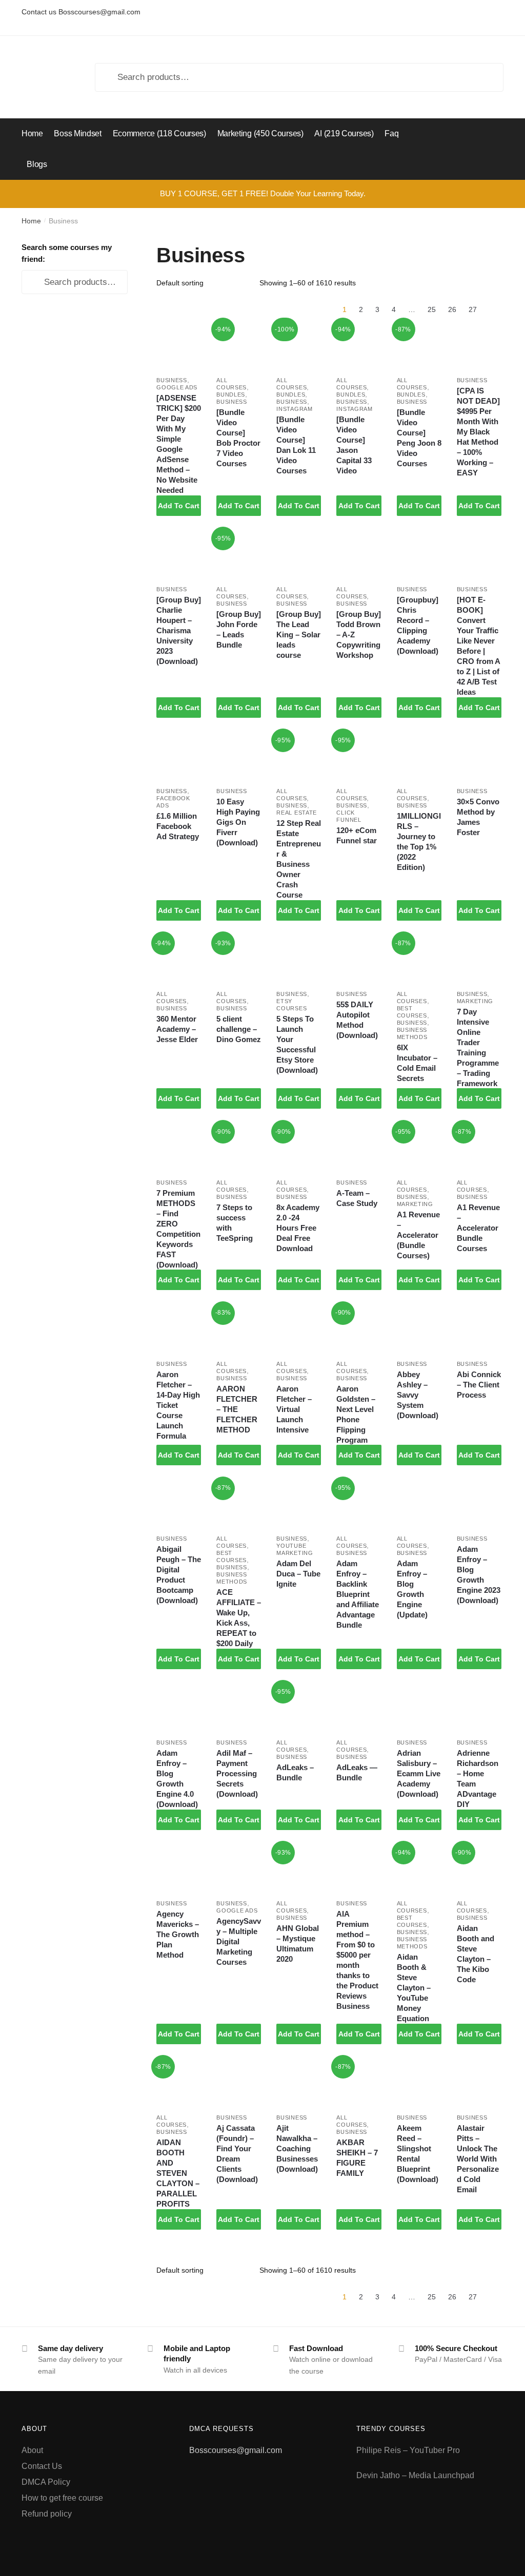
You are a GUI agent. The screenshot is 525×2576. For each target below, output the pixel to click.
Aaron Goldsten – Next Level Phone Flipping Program (356, 1414)
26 (452, 309)
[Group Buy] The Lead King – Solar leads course (299, 635)
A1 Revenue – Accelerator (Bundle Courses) (418, 1235)
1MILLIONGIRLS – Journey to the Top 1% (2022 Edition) (419, 842)
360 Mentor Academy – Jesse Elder (177, 1029)
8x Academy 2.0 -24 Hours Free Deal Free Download (298, 1228)
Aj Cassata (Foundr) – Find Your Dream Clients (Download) (237, 2154)
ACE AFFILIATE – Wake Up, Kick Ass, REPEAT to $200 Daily (239, 1618)
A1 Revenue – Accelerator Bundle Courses (478, 1228)
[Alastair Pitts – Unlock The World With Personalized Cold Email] (479, 2082)
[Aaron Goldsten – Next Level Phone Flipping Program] (359, 1329)
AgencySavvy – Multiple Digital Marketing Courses (239, 1941)
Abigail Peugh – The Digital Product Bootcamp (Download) (179, 1575)
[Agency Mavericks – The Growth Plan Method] (179, 1868)
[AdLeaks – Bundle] (299, 1707)
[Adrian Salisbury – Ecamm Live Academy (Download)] (419, 1707)
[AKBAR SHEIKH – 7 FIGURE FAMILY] (359, 2082)
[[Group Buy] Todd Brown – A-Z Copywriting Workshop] (359, 554)
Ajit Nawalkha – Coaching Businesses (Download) (297, 2148)
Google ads (177, 387)
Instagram (294, 409)
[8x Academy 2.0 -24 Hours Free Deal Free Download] (299, 1147)
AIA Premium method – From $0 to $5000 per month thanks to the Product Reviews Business (357, 1960)
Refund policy (47, 2514)
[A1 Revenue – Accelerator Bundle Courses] (479, 1147)
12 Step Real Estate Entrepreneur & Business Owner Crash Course (299, 859)
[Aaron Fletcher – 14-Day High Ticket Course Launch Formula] (179, 1329)
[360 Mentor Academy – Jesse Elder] (179, 959)
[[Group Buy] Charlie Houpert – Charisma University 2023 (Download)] (179, 554)
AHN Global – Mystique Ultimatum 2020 (298, 1944)
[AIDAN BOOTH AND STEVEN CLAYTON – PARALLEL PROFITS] (179, 2082)
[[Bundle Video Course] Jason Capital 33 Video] (359, 345)
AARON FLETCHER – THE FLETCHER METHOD (237, 1409)
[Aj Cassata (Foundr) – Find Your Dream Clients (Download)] (239, 2082)
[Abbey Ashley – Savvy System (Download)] (419, 1329)
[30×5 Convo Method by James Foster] (479, 756)
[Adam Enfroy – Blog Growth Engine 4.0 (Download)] (179, 1707)
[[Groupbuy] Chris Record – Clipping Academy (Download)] (419, 554)
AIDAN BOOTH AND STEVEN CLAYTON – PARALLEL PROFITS (178, 2173)
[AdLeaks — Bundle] (359, 1707)
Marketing (475, 1001)
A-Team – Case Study (357, 1198)
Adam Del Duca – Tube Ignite (298, 1574)
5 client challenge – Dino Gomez (239, 1029)
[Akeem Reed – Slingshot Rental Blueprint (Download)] (419, 2082)
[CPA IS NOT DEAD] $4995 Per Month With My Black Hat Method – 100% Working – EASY (478, 432)
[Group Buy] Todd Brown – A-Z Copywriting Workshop (359, 635)
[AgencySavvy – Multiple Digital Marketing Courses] (239, 1868)
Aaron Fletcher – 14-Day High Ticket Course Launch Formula (178, 1405)
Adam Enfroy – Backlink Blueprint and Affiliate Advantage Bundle (358, 1594)
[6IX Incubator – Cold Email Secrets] (419, 959)
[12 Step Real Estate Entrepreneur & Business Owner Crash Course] (299, 756)
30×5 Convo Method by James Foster (478, 817)
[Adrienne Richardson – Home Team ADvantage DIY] (479, 1707)
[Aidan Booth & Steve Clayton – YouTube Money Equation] (419, 1868)
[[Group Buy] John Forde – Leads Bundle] (239, 554)
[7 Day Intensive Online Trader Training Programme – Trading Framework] (479, 959)
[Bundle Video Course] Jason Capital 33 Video (354, 445)
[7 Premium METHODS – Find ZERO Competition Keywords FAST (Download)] (179, 1147)
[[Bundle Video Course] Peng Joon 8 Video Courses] (419, 345)
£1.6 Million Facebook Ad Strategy (178, 826)
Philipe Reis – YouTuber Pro (408, 2450)
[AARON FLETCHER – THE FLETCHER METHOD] (239, 1329)
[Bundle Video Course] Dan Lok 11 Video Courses (296, 445)
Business (172, 380)
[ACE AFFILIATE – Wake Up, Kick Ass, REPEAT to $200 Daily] (239, 1504)
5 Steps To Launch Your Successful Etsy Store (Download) (297, 1044)
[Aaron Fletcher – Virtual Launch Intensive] (299, 1329)
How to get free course (62, 2498)
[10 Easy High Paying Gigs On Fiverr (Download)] (239, 756)
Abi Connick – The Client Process (479, 1385)
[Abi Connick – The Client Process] (479, 1329)
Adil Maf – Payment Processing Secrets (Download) (237, 1773)
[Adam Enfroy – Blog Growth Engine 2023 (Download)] (479, 1504)
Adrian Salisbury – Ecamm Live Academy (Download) (419, 1773)
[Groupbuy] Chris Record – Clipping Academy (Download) (418, 625)
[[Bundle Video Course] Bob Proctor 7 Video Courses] (239, 345)
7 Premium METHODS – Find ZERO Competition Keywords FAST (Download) (178, 1229)
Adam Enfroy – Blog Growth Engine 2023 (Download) (479, 1575)
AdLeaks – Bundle (295, 1772)
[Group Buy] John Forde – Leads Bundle (239, 629)
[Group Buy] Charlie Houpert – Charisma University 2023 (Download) (179, 630)
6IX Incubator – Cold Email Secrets (417, 1063)
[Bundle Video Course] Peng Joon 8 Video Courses (419, 438)
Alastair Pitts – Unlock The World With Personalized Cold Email (478, 2159)
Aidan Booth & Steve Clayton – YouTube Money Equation (414, 1988)
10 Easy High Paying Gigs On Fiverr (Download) (238, 822)
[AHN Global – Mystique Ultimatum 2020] (299, 1868)
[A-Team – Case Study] (359, 1147)
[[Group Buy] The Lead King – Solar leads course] (299, 554)
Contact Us (42, 2466)
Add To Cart (179, 506)
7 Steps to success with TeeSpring (235, 1223)
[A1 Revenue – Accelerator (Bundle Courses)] (419, 1147)
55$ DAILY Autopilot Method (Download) (357, 1020)
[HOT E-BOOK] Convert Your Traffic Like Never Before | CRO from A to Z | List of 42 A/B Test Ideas (478, 646)
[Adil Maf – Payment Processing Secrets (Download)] (239, 1707)
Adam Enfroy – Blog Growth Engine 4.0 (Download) (177, 1779)
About (32, 2450)
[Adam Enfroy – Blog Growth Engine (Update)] (419, 1504)
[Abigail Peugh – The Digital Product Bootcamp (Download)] (179, 1504)
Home (31, 221)
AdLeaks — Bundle (357, 1772)
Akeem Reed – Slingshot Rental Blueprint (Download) (418, 2154)
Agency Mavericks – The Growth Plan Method (178, 1934)
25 (432, 309)
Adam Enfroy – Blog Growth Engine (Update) (412, 1589)
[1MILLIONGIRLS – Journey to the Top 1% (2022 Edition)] (419, 756)
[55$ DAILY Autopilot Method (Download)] (359, 959)
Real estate (297, 813)
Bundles (231, 394)
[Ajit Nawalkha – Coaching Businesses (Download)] (299, 2082)
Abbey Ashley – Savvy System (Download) (418, 1395)
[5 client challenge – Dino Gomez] (239, 959)
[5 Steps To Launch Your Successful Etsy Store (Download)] (299, 959)
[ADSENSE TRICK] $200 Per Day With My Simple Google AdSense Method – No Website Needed (179, 444)
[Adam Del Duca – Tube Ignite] (299, 1504)
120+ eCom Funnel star (357, 835)
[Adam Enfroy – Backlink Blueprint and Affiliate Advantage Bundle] (359, 1504)
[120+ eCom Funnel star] (359, 756)
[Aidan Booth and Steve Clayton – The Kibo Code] (479, 1868)
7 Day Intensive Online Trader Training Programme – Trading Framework (478, 1047)
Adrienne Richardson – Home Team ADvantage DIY (478, 1779)
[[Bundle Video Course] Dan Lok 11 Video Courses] (299, 345)
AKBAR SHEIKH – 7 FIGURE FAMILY (357, 2158)
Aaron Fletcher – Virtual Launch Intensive (294, 1409)
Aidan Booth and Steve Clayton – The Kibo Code (476, 1954)
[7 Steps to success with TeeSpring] (239, 1147)
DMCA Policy (46, 2482)
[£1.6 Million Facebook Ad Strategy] (179, 756)
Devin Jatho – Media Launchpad (415, 2475)
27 (473, 309)
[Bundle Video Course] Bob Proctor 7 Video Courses (238, 438)
